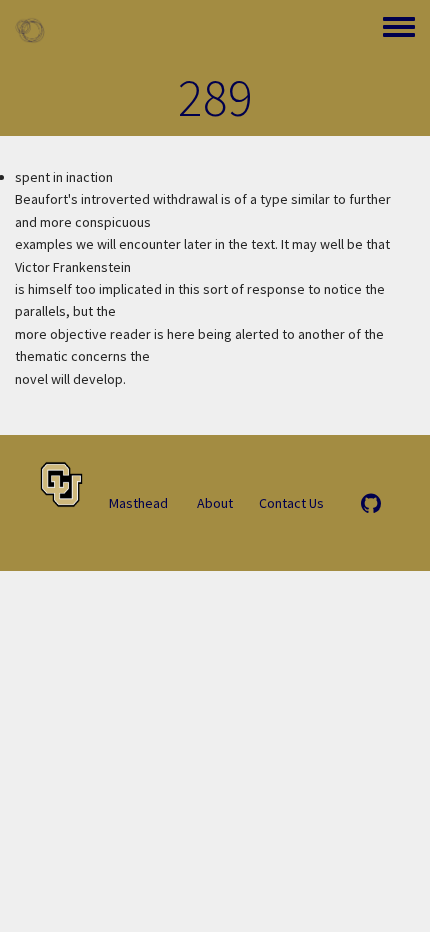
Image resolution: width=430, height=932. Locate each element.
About (215, 503)
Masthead (138, 503)
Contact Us (291, 503)
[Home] (30, 30)
